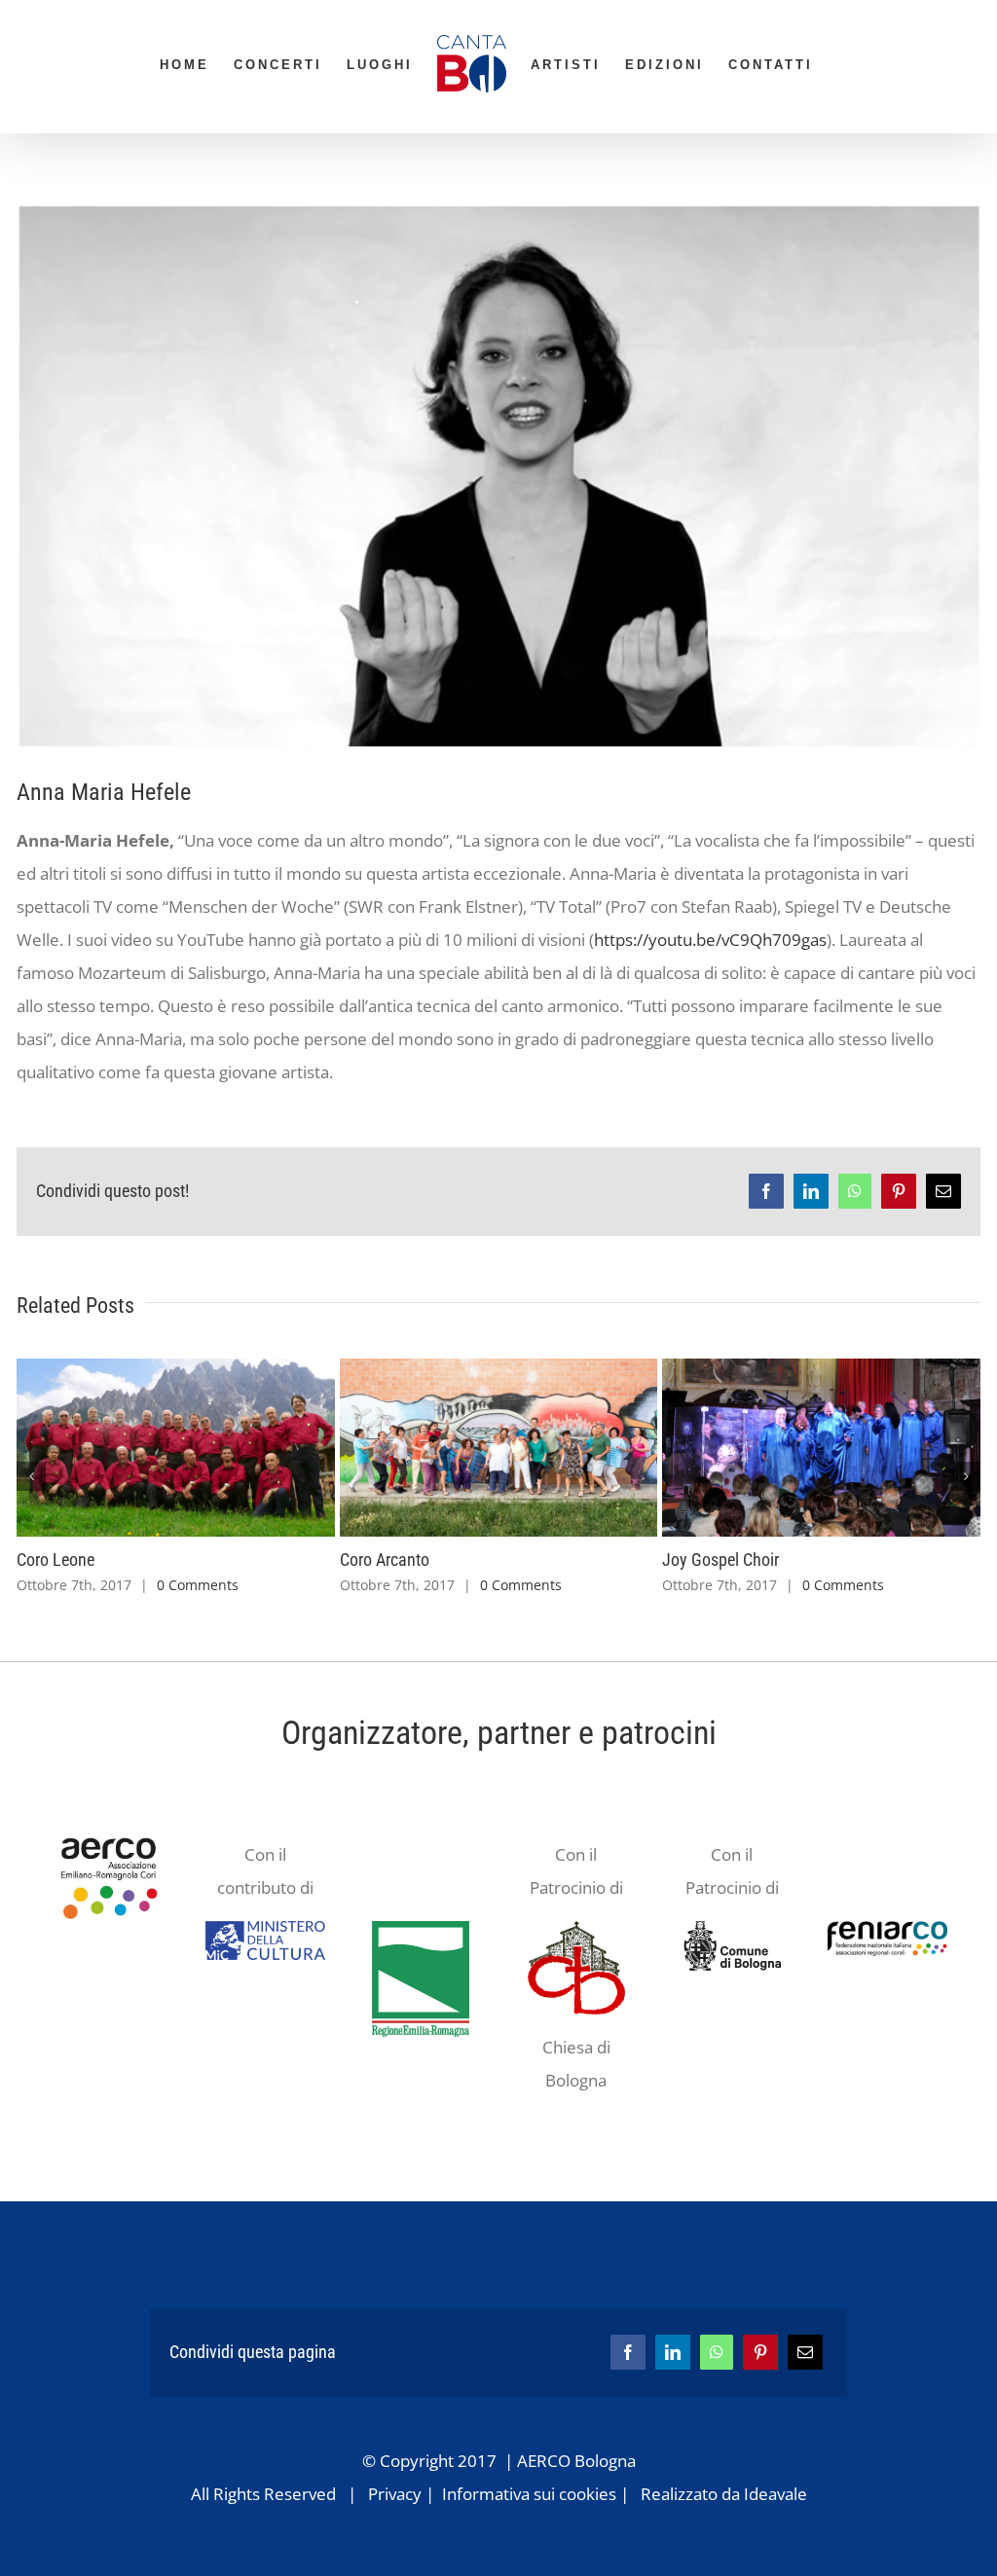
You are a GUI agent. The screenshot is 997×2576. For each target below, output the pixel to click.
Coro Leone (55, 1560)
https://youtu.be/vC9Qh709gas (710, 940)
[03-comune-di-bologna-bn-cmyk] (732, 1929)
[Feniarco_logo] (887, 1929)
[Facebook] (628, 2352)
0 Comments (198, 1585)
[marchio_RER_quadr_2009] (421, 1929)
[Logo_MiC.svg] (265, 1929)
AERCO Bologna (576, 2461)
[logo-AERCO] (110, 1830)
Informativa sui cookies (529, 2494)
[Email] (805, 2352)
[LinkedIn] (673, 2352)
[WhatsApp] (717, 2352)
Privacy (395, 2494)
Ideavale (775, 2494)
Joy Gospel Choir (720, 1560)
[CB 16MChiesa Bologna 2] (576, 1929)
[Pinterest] (760, 2352)
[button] (31, 1476)
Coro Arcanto (385, 1560)
